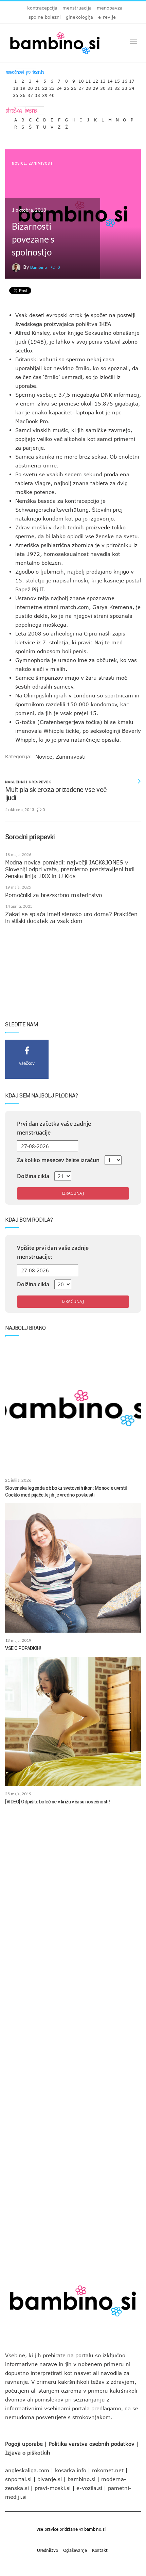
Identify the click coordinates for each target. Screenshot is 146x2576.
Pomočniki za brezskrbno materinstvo (53, 895)
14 (110, 79)
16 (125, 79)
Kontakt (100, 2550)
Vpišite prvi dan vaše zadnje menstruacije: (53, 1252)
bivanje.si (50, 2479)
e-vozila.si (89, 2488)
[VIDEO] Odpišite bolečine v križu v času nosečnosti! (57, 1802)
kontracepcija (42, 8)
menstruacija (77, 8)
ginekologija (79, 17)
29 (95, 87)
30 (103, 87)
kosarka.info (71, 2470)
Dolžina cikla (33, 1176)
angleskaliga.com (27, 2470)
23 (52, 87)
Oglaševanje (75, 2550)
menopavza (110, 8)
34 (132, 87)
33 (125, 87)
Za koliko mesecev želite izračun (58, 1160)
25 (67, 87)
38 (37, 94)
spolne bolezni (45, 17)
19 (23, 87)
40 (52, 94)
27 (81, 87)
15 (117, 79)
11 (88, 79)
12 (95, 79)
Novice (19, 163)
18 (16, 87)
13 (103, 79)
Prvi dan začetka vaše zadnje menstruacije (54, 1128)
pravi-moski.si (53, 2488)
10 (81, 79)
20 (30, 87)
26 (74, 87)
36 (23, 94)
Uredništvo (48, 2550)
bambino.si (81, 2479)
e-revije (107, 17)
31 (110, 87)
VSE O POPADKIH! (23, 1648)
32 (117, 87)
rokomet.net (108, 2470)
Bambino (39, 267)
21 (37, 87)
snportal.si (18, 2479)
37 (30, 94)
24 (59, 87)
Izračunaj (73, 1193)
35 (16, 94)
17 (132, 79)
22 (45, 87)
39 (45, 94)
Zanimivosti (41, 163)
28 (88, 87)
